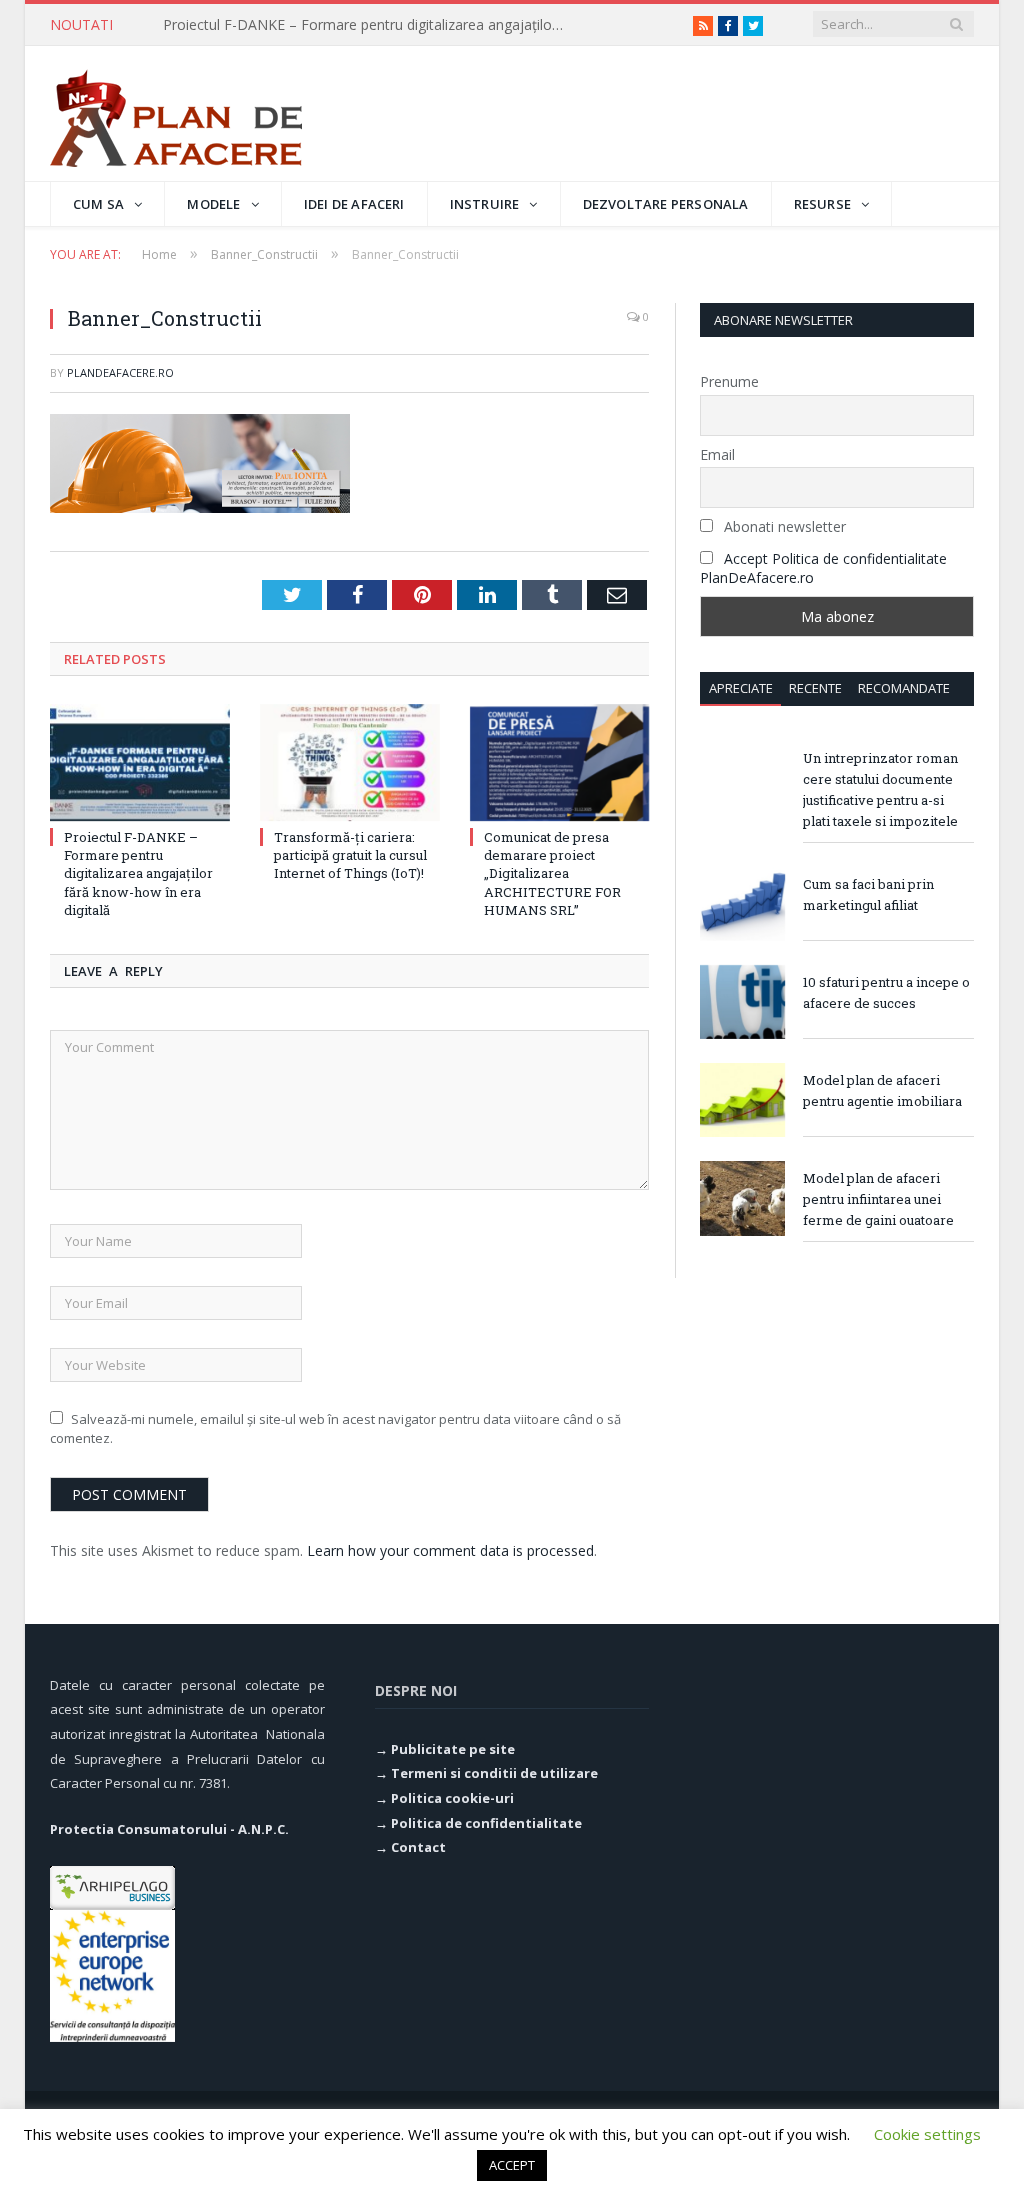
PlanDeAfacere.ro (120, 372)
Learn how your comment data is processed (450, 1550)
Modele (213, 204)
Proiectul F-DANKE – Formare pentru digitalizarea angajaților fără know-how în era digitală (368, 25)
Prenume (729, 381)
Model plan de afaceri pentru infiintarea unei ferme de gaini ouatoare (878, 1199)
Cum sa (98, 204)
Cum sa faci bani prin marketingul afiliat (868, 894)
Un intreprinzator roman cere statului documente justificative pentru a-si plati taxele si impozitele (880, 789)
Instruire (485, 204)
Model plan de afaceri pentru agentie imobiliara (882, 1090)
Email (717, 454)
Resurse (822, 204)
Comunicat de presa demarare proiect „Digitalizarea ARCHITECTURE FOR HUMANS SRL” (552, 873)
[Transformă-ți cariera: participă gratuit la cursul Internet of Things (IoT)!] (350, 763)
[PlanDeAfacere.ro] (176, 113)
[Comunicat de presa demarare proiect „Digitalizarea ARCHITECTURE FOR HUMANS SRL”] (560, 763)
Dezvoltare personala (666, 204)
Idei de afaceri (354, 204)
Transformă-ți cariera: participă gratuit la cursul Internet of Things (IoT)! (350, 855)
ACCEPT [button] (512, 2165)
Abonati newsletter (783, 526)
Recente (815, 688)
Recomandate (904, 688)
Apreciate (741, 688)
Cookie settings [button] (927, 2134)
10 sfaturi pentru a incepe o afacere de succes (886, 992)
